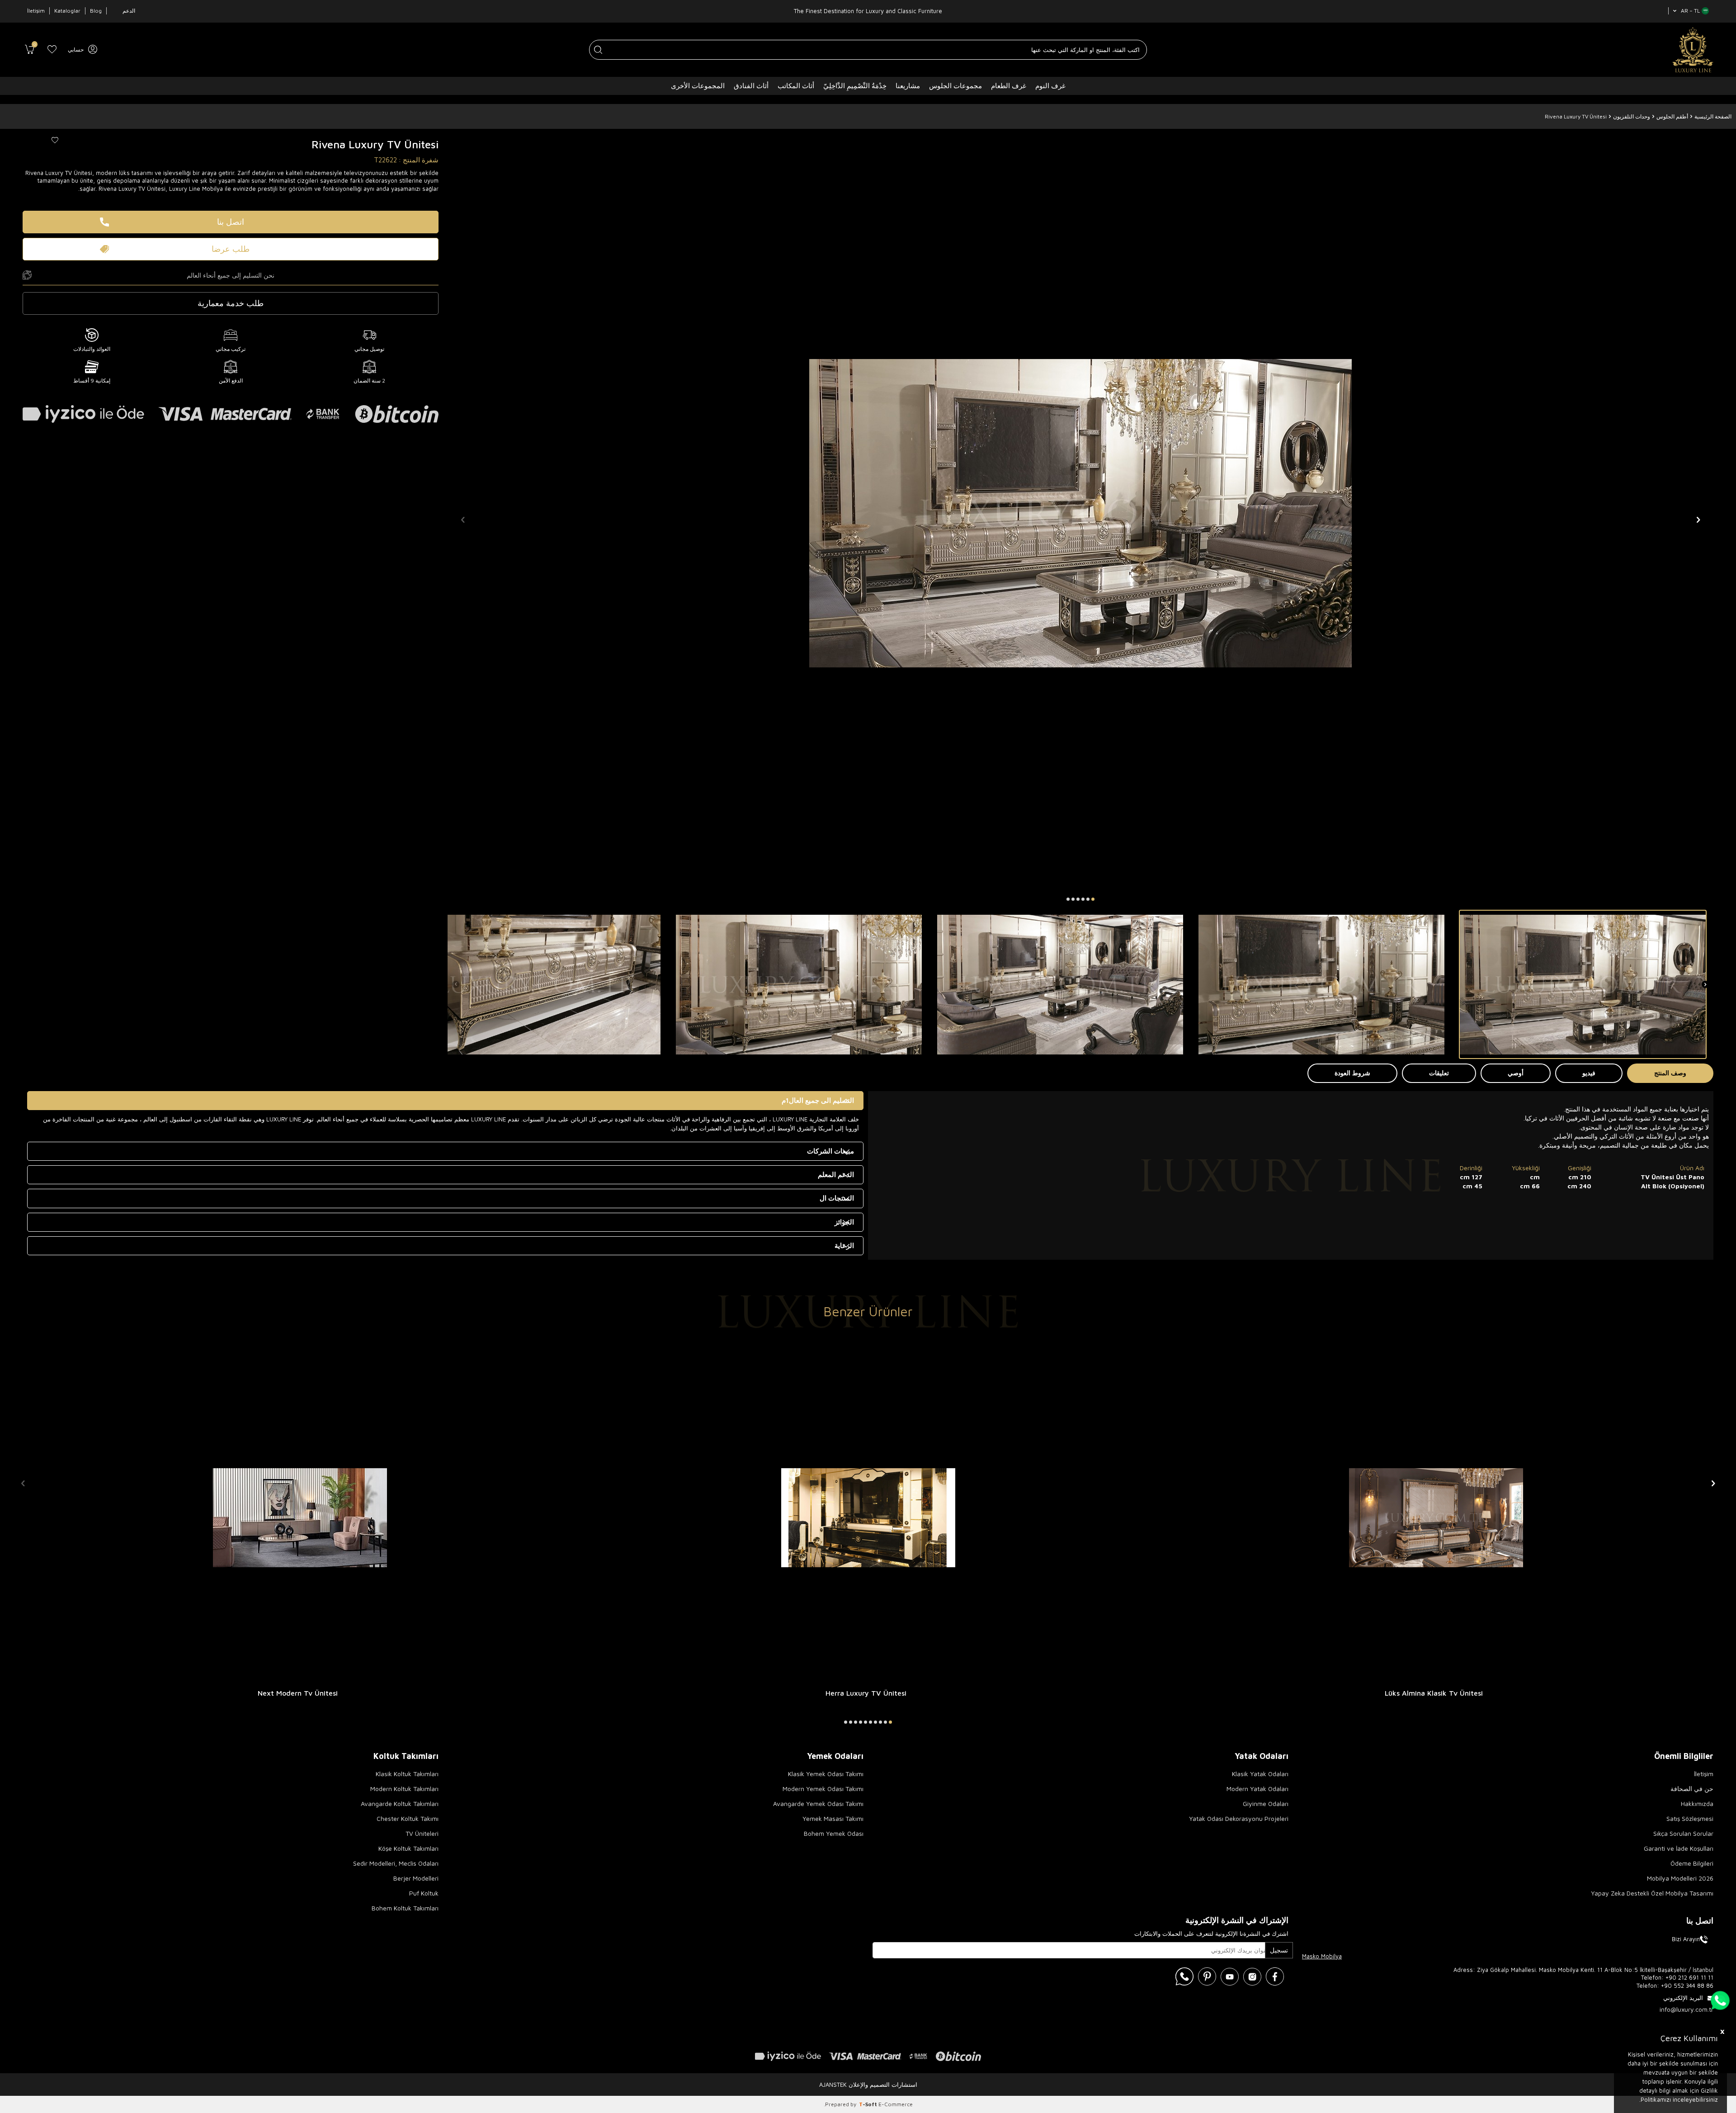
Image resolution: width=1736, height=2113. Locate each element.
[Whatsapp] (1184, 1976)
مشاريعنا (908, 86)
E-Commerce (896, 2104)
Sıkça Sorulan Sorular (1683, 1833)
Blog (96, 11)
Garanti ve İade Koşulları (1679, 1848)
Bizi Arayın (1686, 1939)
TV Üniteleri (422, 1833)
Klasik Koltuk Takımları (407, 1774)
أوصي (1516, 1073)
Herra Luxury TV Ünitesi (866, 1693)
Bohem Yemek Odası (834, 1833)
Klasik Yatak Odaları (1260, 1774)
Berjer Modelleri (416, 1878)
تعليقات (1439, 1073)
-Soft (869, 2104)
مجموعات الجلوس (955, 86)
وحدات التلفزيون (1632, 116)
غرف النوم (1050, 86)
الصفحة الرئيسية (1713, 116)
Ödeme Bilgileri (1692, 1863)
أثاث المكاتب (796, 86)
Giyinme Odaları (1266, 1803)
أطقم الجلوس (1672, 116)
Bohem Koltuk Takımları (405, 1908)
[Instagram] (1252, 1976)
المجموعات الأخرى (698, 86)
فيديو (1589, 1073)
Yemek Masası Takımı (833, 1818)
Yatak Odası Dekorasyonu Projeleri (1239, 1818)
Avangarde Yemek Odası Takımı (818, 1803)
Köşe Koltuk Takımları (408, 1848)
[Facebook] (1275, 1976)
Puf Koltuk (424, 1893)
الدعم (129, 11)
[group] (1080, 513)
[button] (1093, 899)
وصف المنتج (1670, 1073)
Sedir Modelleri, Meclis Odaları (396, 1863)
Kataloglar (67, 11)
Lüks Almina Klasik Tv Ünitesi (1434, 1693)
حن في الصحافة (1692, 1789)
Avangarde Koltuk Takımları (400, 1803)
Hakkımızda (1697, 1803)
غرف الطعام (1009, 86)
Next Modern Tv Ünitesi (298, 1693)
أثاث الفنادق (751, 86)
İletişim (36, 11)
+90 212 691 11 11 (1689, 1977)
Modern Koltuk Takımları (404, 1789)
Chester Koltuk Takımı (408, 1818)
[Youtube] (1230, 1976)
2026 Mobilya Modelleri (1680, 1878)
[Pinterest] (1207, 1976)
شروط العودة (1352, 1073)
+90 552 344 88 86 (1687, 1985)
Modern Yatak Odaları (1257, 1789)
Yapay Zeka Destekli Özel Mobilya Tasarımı (1652, 1893)
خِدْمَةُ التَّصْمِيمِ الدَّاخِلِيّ (855, 86)
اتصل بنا (231, 222)
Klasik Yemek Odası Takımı (826, 1774)
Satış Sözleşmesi (1690, 1818)
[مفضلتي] (52, 50)
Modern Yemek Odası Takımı (823, 1789)
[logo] (1693, 50)
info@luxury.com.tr (1686, 2009)
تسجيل (1279, 1950)
